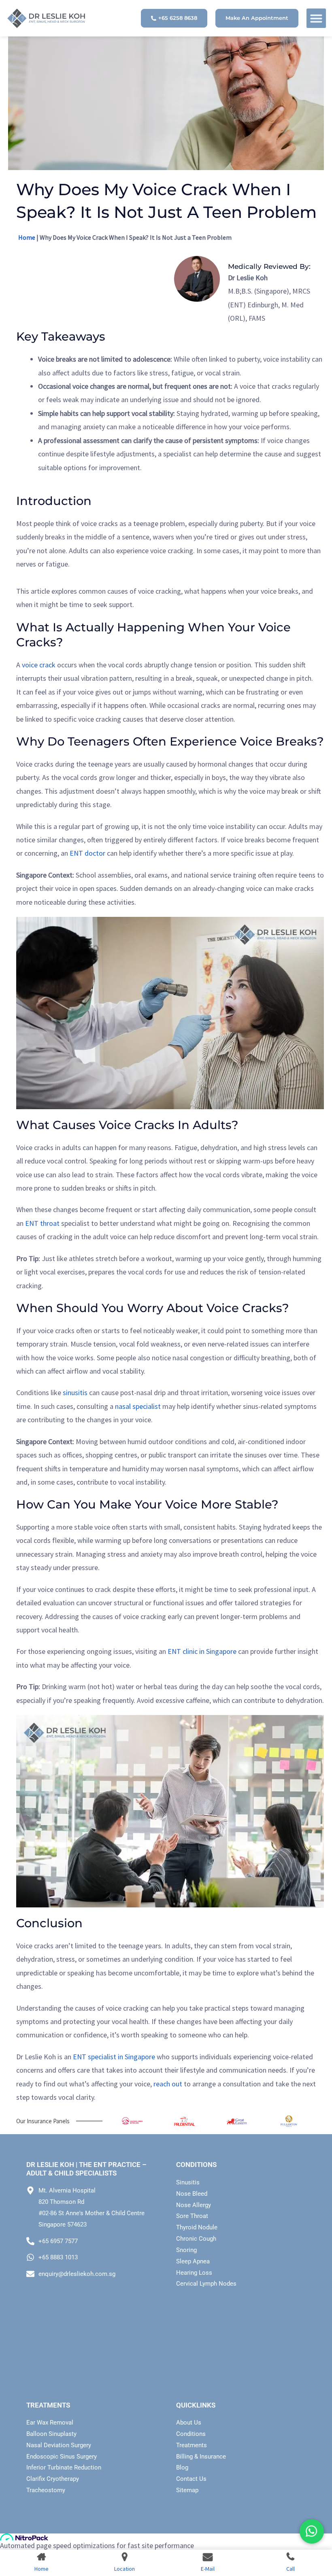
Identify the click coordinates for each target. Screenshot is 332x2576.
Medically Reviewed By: (269, 266)
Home (27, 237)
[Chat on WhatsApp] (312, 2531)
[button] (316, 18)
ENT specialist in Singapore (114, 2057)
